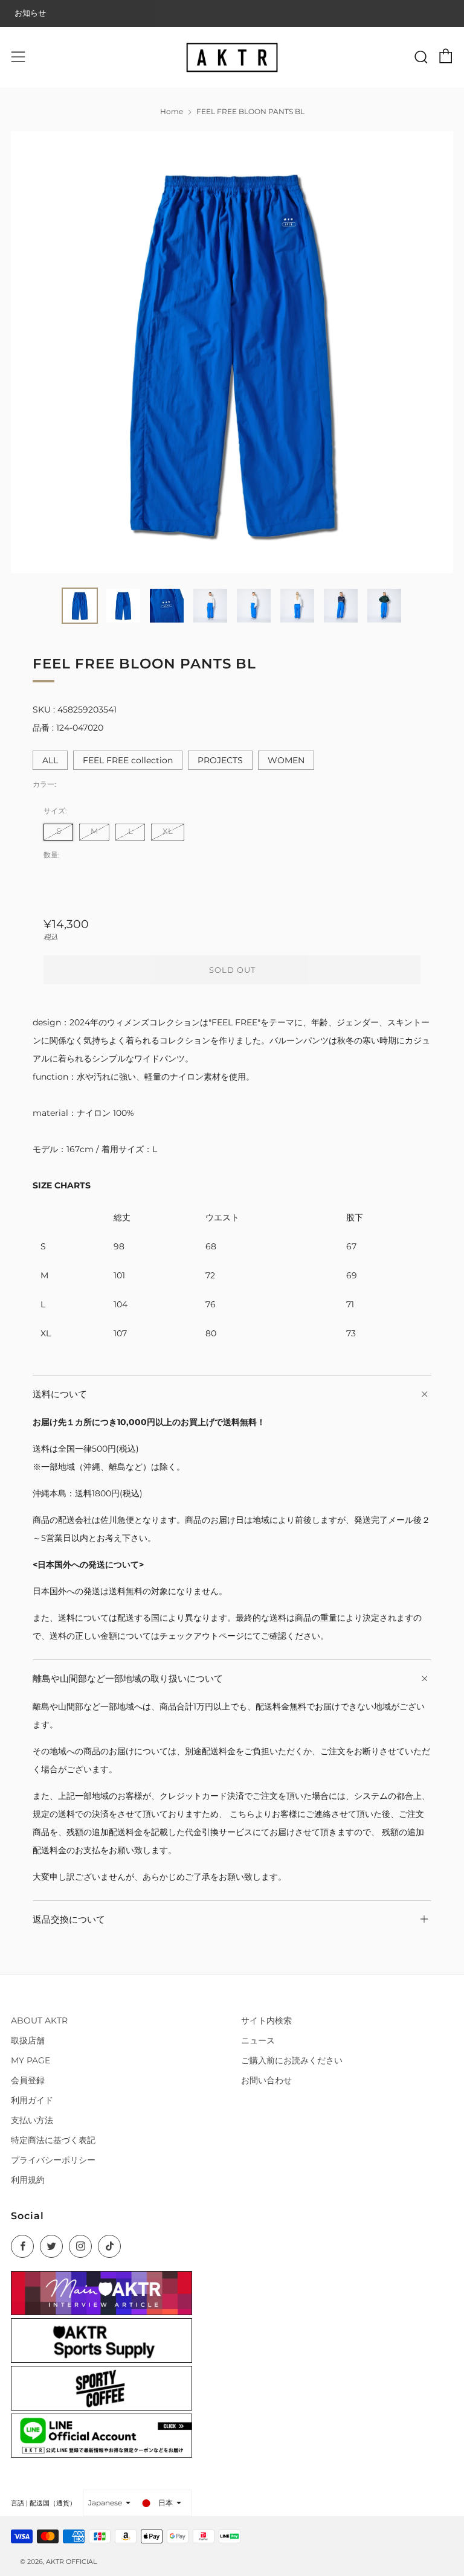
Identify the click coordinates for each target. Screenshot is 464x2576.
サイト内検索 (266, 2020)
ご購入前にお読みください (292, 2060)
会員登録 (28, 2080)
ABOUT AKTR (39, 2020)
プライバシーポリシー (53, 2160)
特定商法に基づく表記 (53, 2140)
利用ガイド (32, 2100)
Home (172, 111)
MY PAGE (31, 2060)
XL (168, 831)
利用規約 (28, 2180)
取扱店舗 (28, 2040)
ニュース (258, 2040)
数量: (52, 855)
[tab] (80, 606)
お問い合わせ (266, 2080)
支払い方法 (32, 2120)
